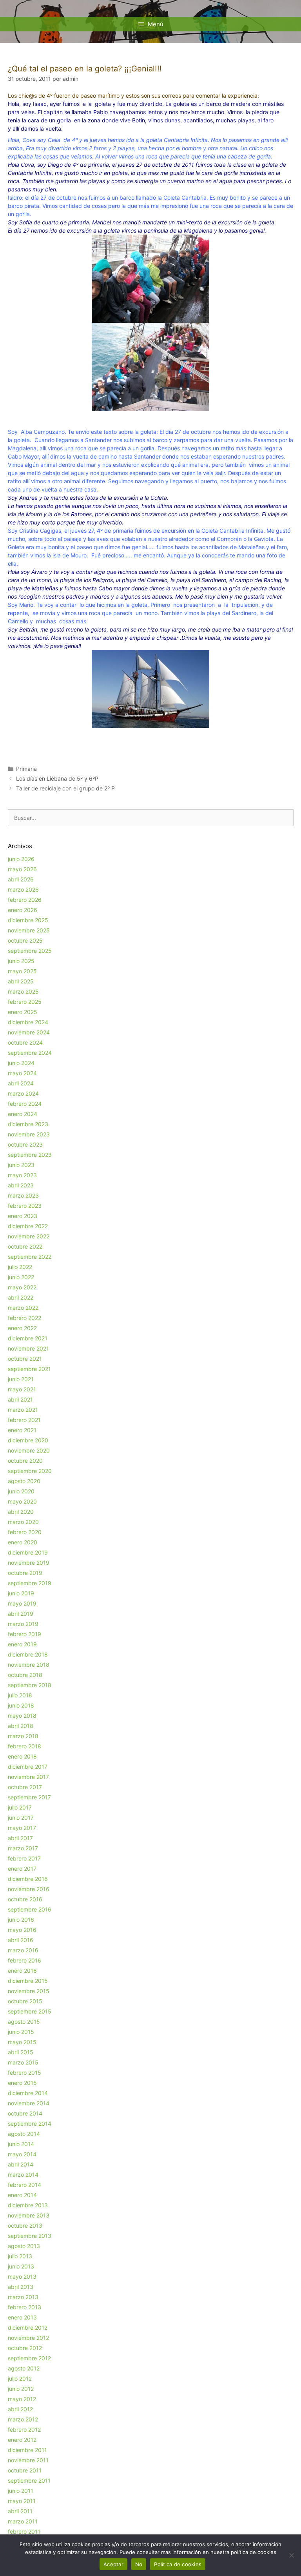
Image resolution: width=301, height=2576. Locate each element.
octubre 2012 (25, 2348)
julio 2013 (20, 2256)
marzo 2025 (23, 991)
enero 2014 (22, 2195)
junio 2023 (21, 1165)
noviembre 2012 (28, 2338)
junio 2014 (21, 2144)
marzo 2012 (23, 2419)
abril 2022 (21, 1297)
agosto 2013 (24, 2246)
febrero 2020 (25, 1532)
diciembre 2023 (28, 1124)
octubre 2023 (25, 1144)
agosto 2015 (24, 2022)
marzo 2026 (23, 889)
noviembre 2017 (28, 1777)
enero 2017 (22, 1869)
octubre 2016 (25, 1899)
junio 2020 (21, 1491)
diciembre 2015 (28, 1981)
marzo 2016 (23, 1950)
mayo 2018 (22, 1716)
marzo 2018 (23, 1736)
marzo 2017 (23, 1848)
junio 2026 (21, 859)
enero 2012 (22, 2440)
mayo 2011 (22, 2501)
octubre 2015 (25, 2001)
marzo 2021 (23, 1410)
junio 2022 (21, 1277)
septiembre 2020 (30, 1471)
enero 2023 (23, 1216)
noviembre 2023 (29, 1134)
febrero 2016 (24, 1960)
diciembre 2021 (28, 1338)
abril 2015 (21, 2052)
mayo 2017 (22, 1828)
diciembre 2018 (28, 1654)
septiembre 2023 (30, 1155)
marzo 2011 (23, 2521)
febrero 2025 (25, 1002)
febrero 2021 (24, 1420)
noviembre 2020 (29, 1450)
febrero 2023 (25, 1206)
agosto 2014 (24, 2134)
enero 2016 (22, 1971)
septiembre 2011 (29, 2480)
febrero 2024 (25, 1104)
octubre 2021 (25, 1359)
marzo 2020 (23, 1522)
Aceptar (113, 2564)
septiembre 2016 (30, 1909)
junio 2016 (21, 1920)
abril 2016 (21, 1940)
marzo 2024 (23, 1093)
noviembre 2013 (29, 2215)
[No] (291, 2555)
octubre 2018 (25, 1675)
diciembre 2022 (28, 1226)
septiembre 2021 (29, 1369)
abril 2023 (21, 1185)
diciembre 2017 (28, 1767)
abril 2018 (21, 1726)
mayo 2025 (22, 971)
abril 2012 (20, 2409)
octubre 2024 (25, 1042)
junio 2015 (21, 2032)
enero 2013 (22, 2317)
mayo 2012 (22, 2399)
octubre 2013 (25, 2226)
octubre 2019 (25, 1573)
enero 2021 (22, 1430)
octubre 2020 (25, 1461)
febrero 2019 (24, 1634)
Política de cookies (178, 2564)
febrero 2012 (24, 2429)
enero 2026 (23, 910)
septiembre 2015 (30, 2011)
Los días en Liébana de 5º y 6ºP (57, 778)
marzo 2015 (23, 2062)
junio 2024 (21, 1063)
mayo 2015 (22, 2042)
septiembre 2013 (30, 2236)
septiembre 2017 (29, 1797)
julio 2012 (20, 2378)
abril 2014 (21, 2164)
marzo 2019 (23, 1624)
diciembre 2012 (28, 2328)
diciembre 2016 (28, 1879)
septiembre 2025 (30, 951)
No (139, 2564)
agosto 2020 (24, 1481)
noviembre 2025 (29, 930)
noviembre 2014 (29, 2103)
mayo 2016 (22, 1930)
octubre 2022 (25, 1246)
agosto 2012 (24, 2368)
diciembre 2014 (28, 2093)
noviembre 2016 (29, 1889)
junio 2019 (21, 1593)
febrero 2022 (24, 1318)
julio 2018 (20, 1695)
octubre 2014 (25, 2113)
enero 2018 (22, 1756)
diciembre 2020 (28, 1440)
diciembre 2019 (28, 1552)
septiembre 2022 (30, 1257)
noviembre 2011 (28, 2460)
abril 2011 (20, 2511)
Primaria (26, 769)
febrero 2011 (24, 2531)
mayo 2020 (22, 1501)
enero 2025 (23, 1012)
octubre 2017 (25, 1787)
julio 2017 (20, 1807)
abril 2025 (21, 981)
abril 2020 (21, 1512)
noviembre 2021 (28, 1348)
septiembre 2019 (30, 1583)
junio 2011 (21, 2491)
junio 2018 (21, 1705)
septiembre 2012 (29, 2358)
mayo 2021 (22, 1389)
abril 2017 (20, 1838)
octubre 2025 (25, 940)
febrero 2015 (24, 2073)
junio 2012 (21, 2389)
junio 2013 (21, 2266)
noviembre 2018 (29, 1665)
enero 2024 (23, 1114)
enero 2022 (22, 1328)
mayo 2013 (22, 2277)
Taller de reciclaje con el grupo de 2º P (65, 788)
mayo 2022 (22, 1287)
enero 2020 (23, 1542)
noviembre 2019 (29, 1563)
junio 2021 (21, 1379)
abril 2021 (20, 1399)
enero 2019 (22, 1644)
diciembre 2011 (27, 2450)
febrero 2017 (24, 1858)
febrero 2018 (24, 1746)
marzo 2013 (23, 2297)
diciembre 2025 (28, 920)
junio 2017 (21, 1818)
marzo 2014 (23, 2175)
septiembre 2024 (30, 1053)
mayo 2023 (22, 1175)
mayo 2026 (22, 869)
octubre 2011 (25, 2470)
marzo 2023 (23, 1195)
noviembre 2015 (29, 1991)
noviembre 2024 (29, 1032)
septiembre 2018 (30, 1685)
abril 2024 (21, 1083)
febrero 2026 (25, 900)
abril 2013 (21, 2287)
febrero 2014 (24, 2185)
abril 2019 (21, 1614)
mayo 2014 (22, 2154)
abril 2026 (21, 879)
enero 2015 (22, 2083)
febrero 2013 (24, 2307)
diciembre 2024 (28, 1022)
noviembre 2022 (29, 1236)
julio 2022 (20, 1267)
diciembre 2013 (28, 2205)
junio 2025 (21, 961)
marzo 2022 (23, 1308)
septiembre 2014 (30, 2124)
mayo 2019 (22, 1603)
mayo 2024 (22, 1073)
